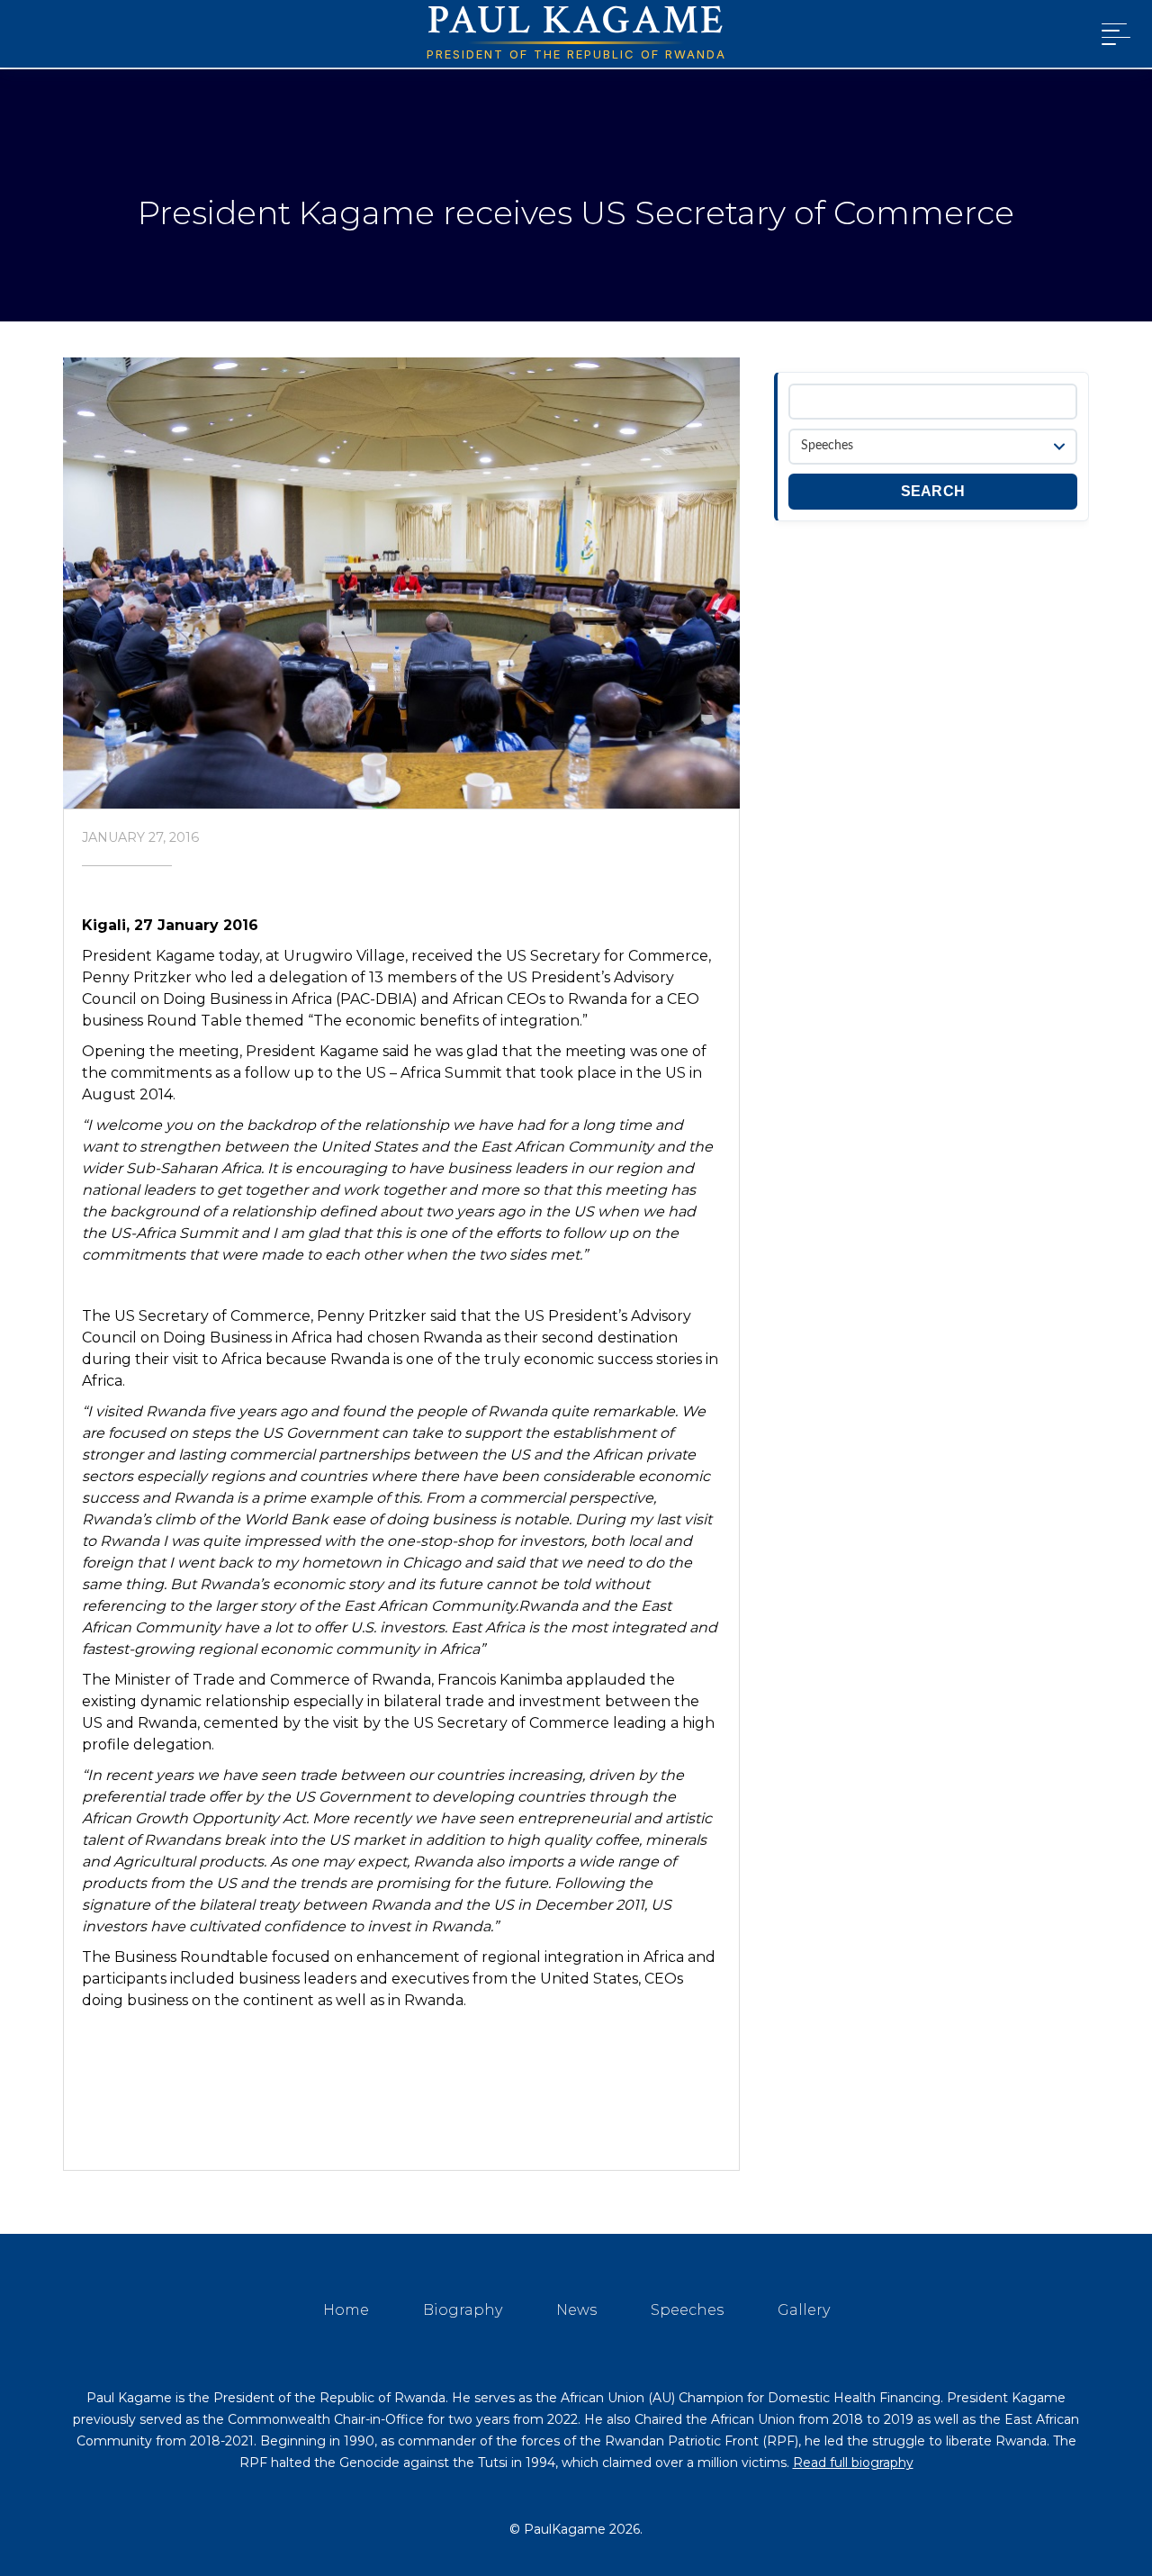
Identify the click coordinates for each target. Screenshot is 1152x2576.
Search (933, 491)
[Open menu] (1112, 34)
